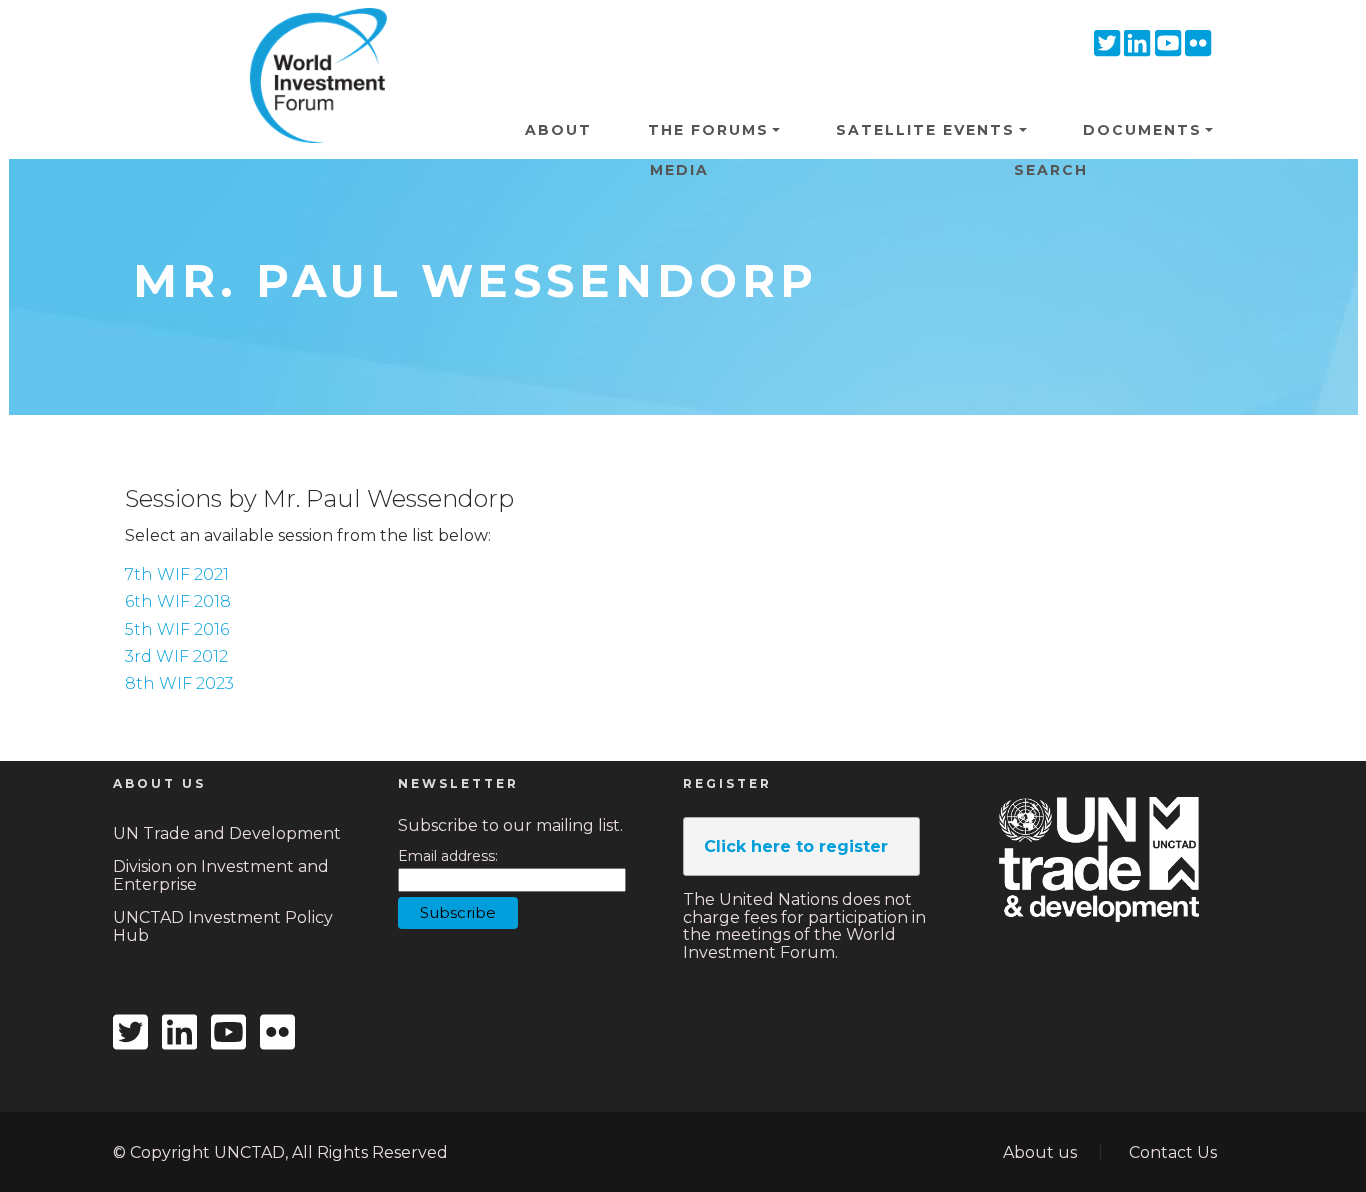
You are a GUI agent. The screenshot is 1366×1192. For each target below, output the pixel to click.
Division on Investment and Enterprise (221, 875)
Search (1051, 170)
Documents (1142, 130)
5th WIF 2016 (177, 629)
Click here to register (796, 846)
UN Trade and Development (227, 833)
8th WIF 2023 (179, 683)
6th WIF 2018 (178, 601)
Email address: (448, 856)
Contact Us (1173, 1152)
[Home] (311, 39)
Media (679, 170)
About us (1040, 1152)
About (558, 130)
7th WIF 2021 (177, 574)
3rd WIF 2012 (176, 656)
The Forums (708, 130)
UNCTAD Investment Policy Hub (223, 926)
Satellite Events (925, 130)
